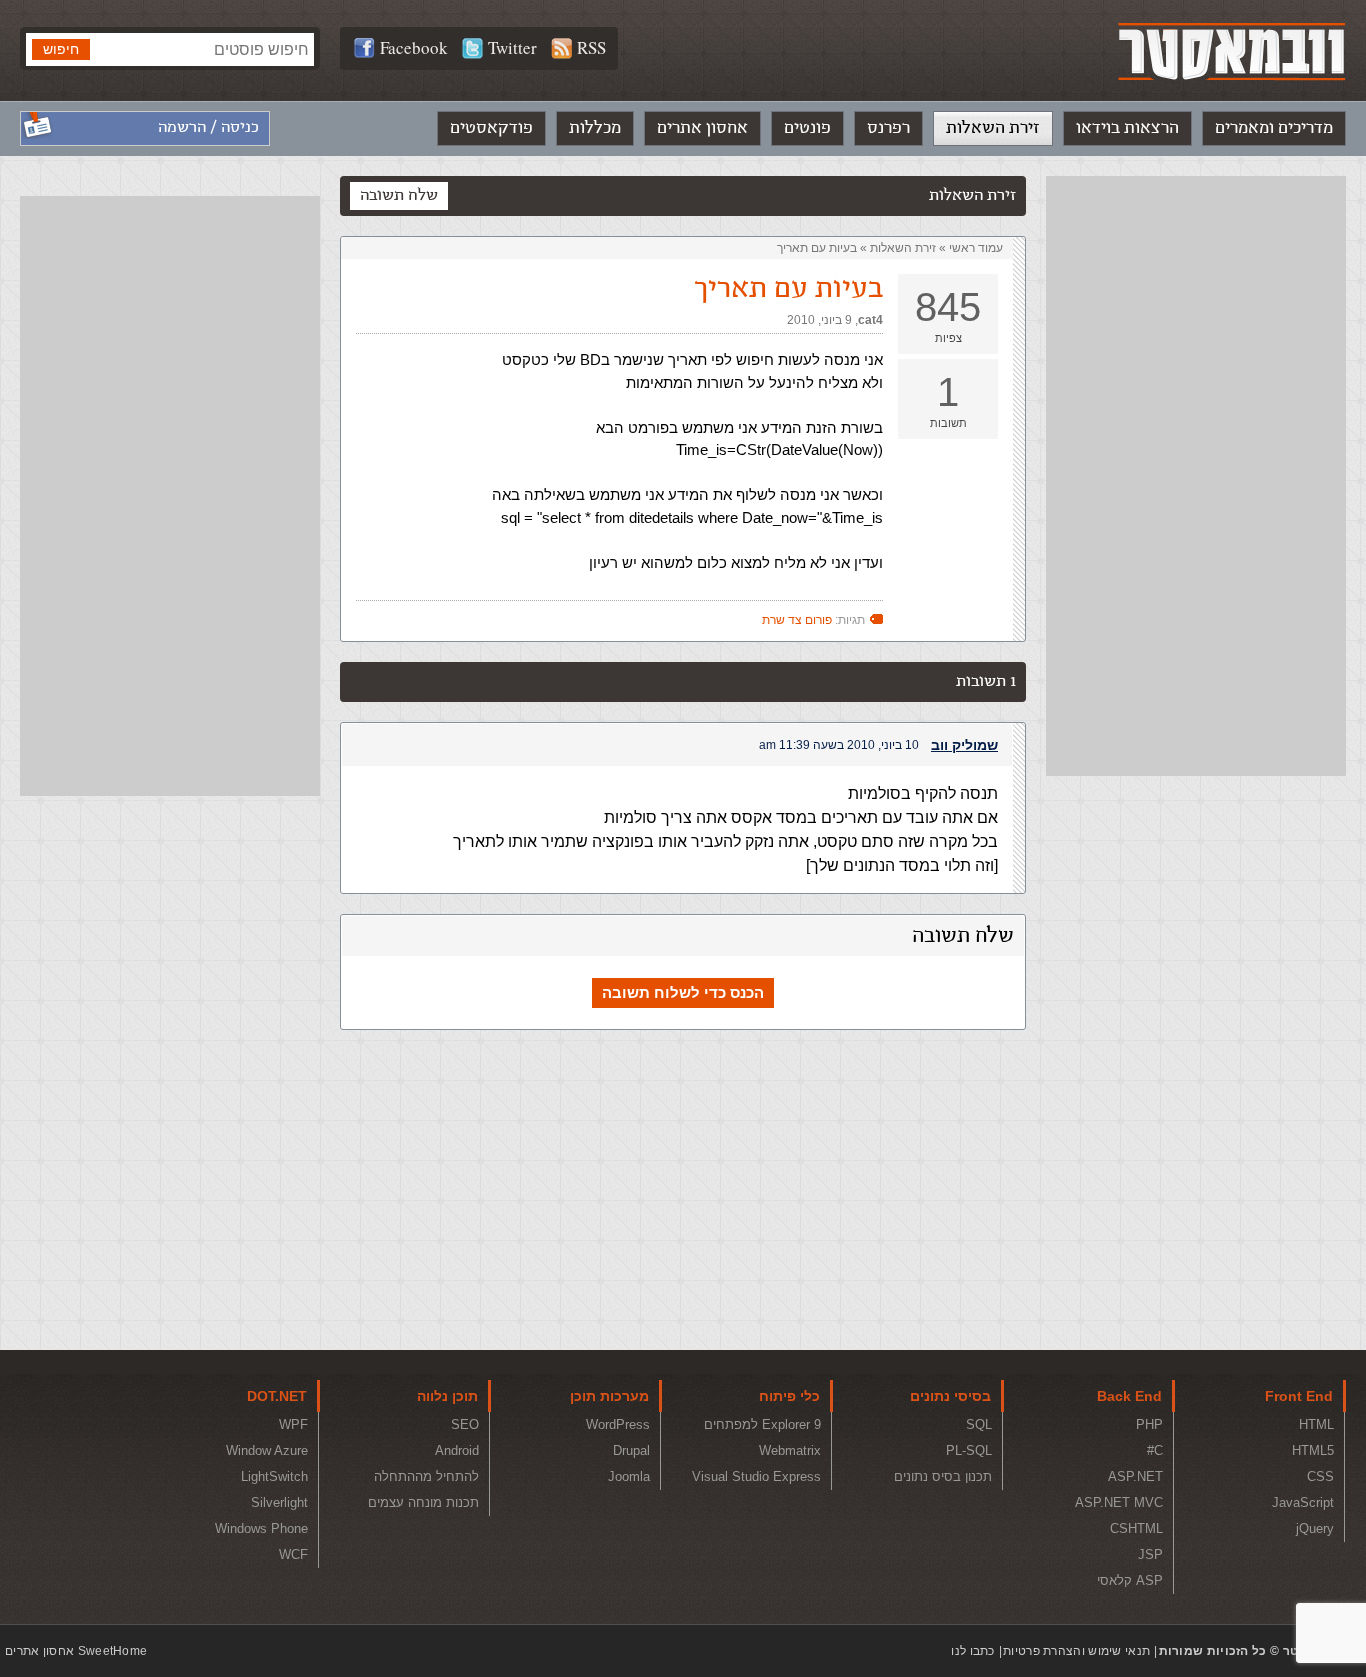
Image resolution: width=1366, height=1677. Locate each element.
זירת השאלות (993, 128)
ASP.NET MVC (1119, 1502)
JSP (1150, 1554)
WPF (293, 1424)
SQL (979, 1424)
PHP (1149, 1424)
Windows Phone (261, 1528)
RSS (591, 47)
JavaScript (1303, 1502)
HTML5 (1313, 1450)
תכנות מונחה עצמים (423, 1502)
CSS (1320, 1476)
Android (457, 1450)
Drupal (631, 1450)
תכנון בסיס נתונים (943, 1476)
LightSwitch (274, 1476)
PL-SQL (969, 1450)
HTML (1316, 1424)
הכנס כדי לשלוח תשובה (683, 992)
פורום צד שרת (797, 620)
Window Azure (267, 1450)
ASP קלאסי (1130, 1580)
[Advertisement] (1196, 476)
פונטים (807, 128)
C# (1155, 1450)
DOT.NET (277, 1396)
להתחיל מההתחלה (426, 1476)
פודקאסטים (491, 128)
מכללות (595, 128)
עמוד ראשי (976, 248)
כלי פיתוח (789, 1396)
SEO (465, 1424)
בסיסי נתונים (950, 1396)
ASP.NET (1135, 1476)
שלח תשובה (399, 195)
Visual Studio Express (756, 1476)
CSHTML (1136, 1528)
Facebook (414, 47)
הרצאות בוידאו (1127, 128)
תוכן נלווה (447, 1396)
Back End (1129, 1396)
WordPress (618, 1424)
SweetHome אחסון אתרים (76, 1651)
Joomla (629, 1476)
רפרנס (888, 128)
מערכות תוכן (609, 1396)
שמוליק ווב (964, 745)
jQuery (1315, 1528)
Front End (1299, 1396)
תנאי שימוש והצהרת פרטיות (1076, 1651)
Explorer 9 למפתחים (762, 1424)
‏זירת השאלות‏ (903, 248)
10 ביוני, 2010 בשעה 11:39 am (839, 745)
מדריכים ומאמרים (1274, 128)
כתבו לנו (972, 1651)
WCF (293, 1554)
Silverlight (279, 1502)
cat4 (870, 320)
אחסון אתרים (702, 128)
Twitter (512, 47)
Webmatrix (790, 1450)
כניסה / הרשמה (208, 127)
